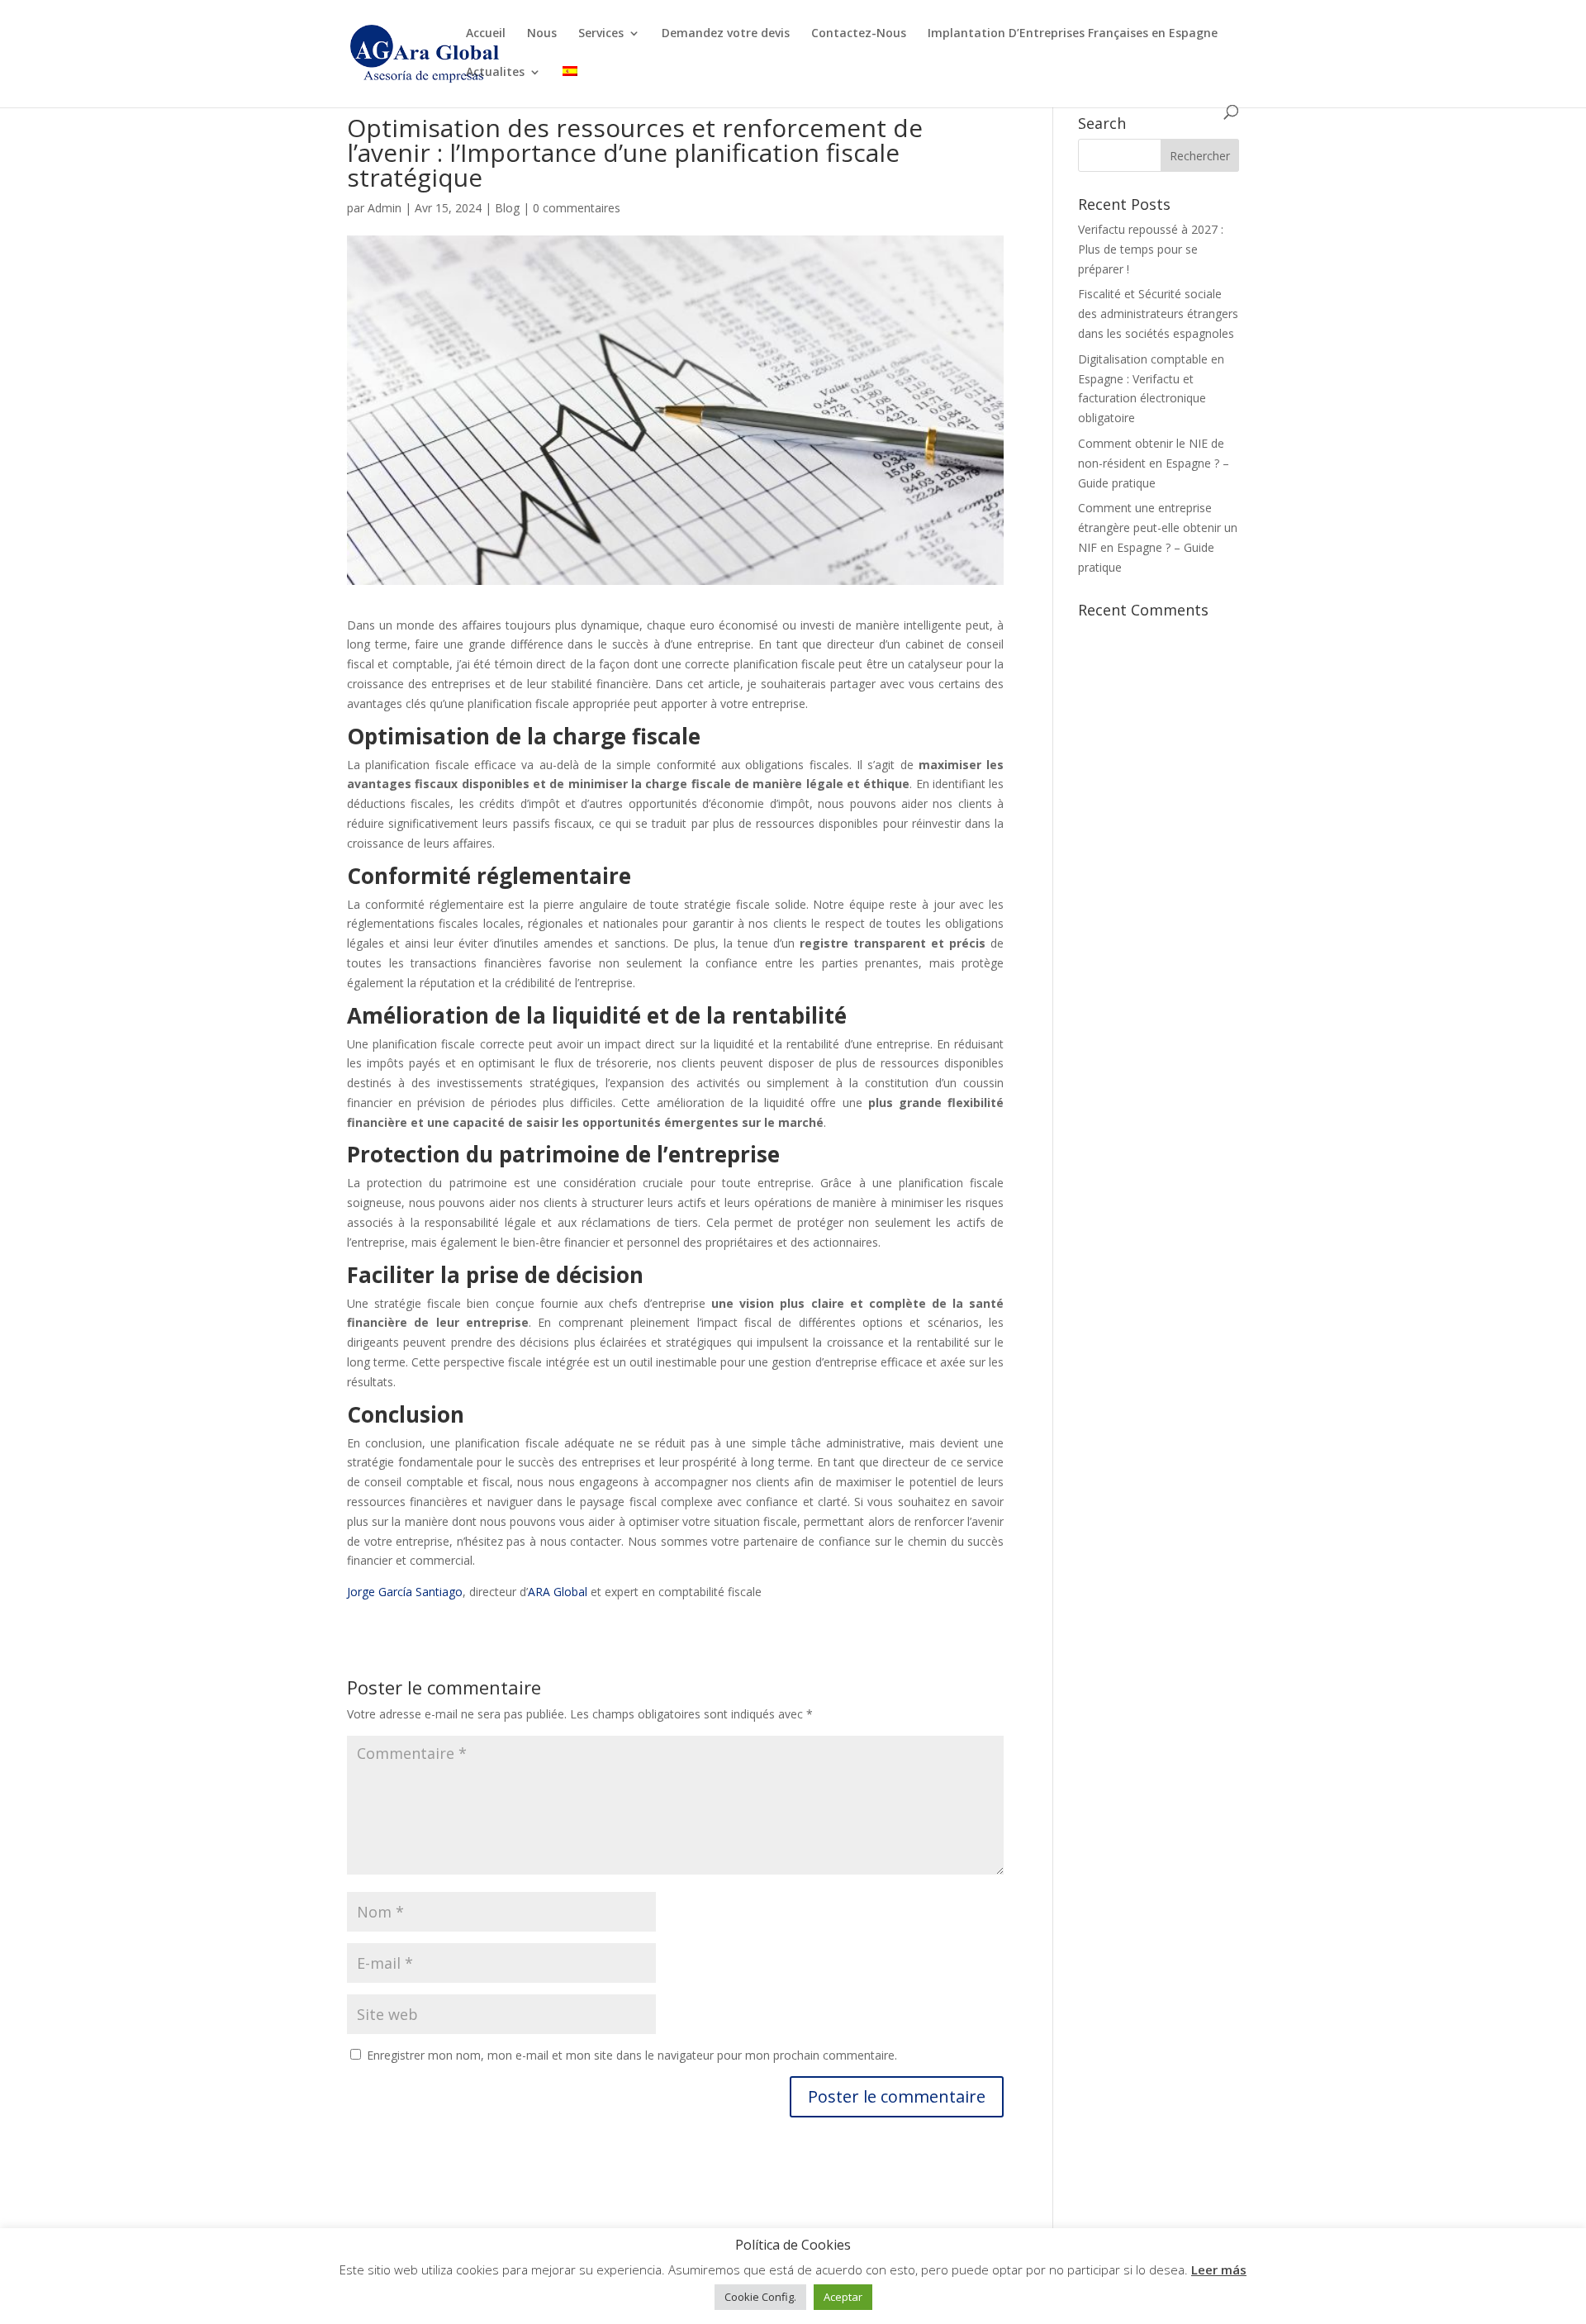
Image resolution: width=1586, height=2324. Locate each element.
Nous (542, 34)
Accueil (486, 34)
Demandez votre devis (726, 34)
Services (601, 34)
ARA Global (558, 1592)
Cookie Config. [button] (760, 2297)
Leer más (1219, 2269)
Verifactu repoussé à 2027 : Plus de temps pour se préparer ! (1151, 249)
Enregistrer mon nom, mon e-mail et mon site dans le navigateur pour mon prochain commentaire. (632, 2055)
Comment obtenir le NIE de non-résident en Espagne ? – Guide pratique (1154, 463)
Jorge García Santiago (405, 1592)
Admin (385, 208)
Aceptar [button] (843, 2297)
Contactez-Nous (859, 34)
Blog (507, 208)
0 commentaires (577, 208)
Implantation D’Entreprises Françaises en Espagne (1073, 34)
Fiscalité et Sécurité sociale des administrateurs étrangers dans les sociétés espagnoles (1158, 314)
